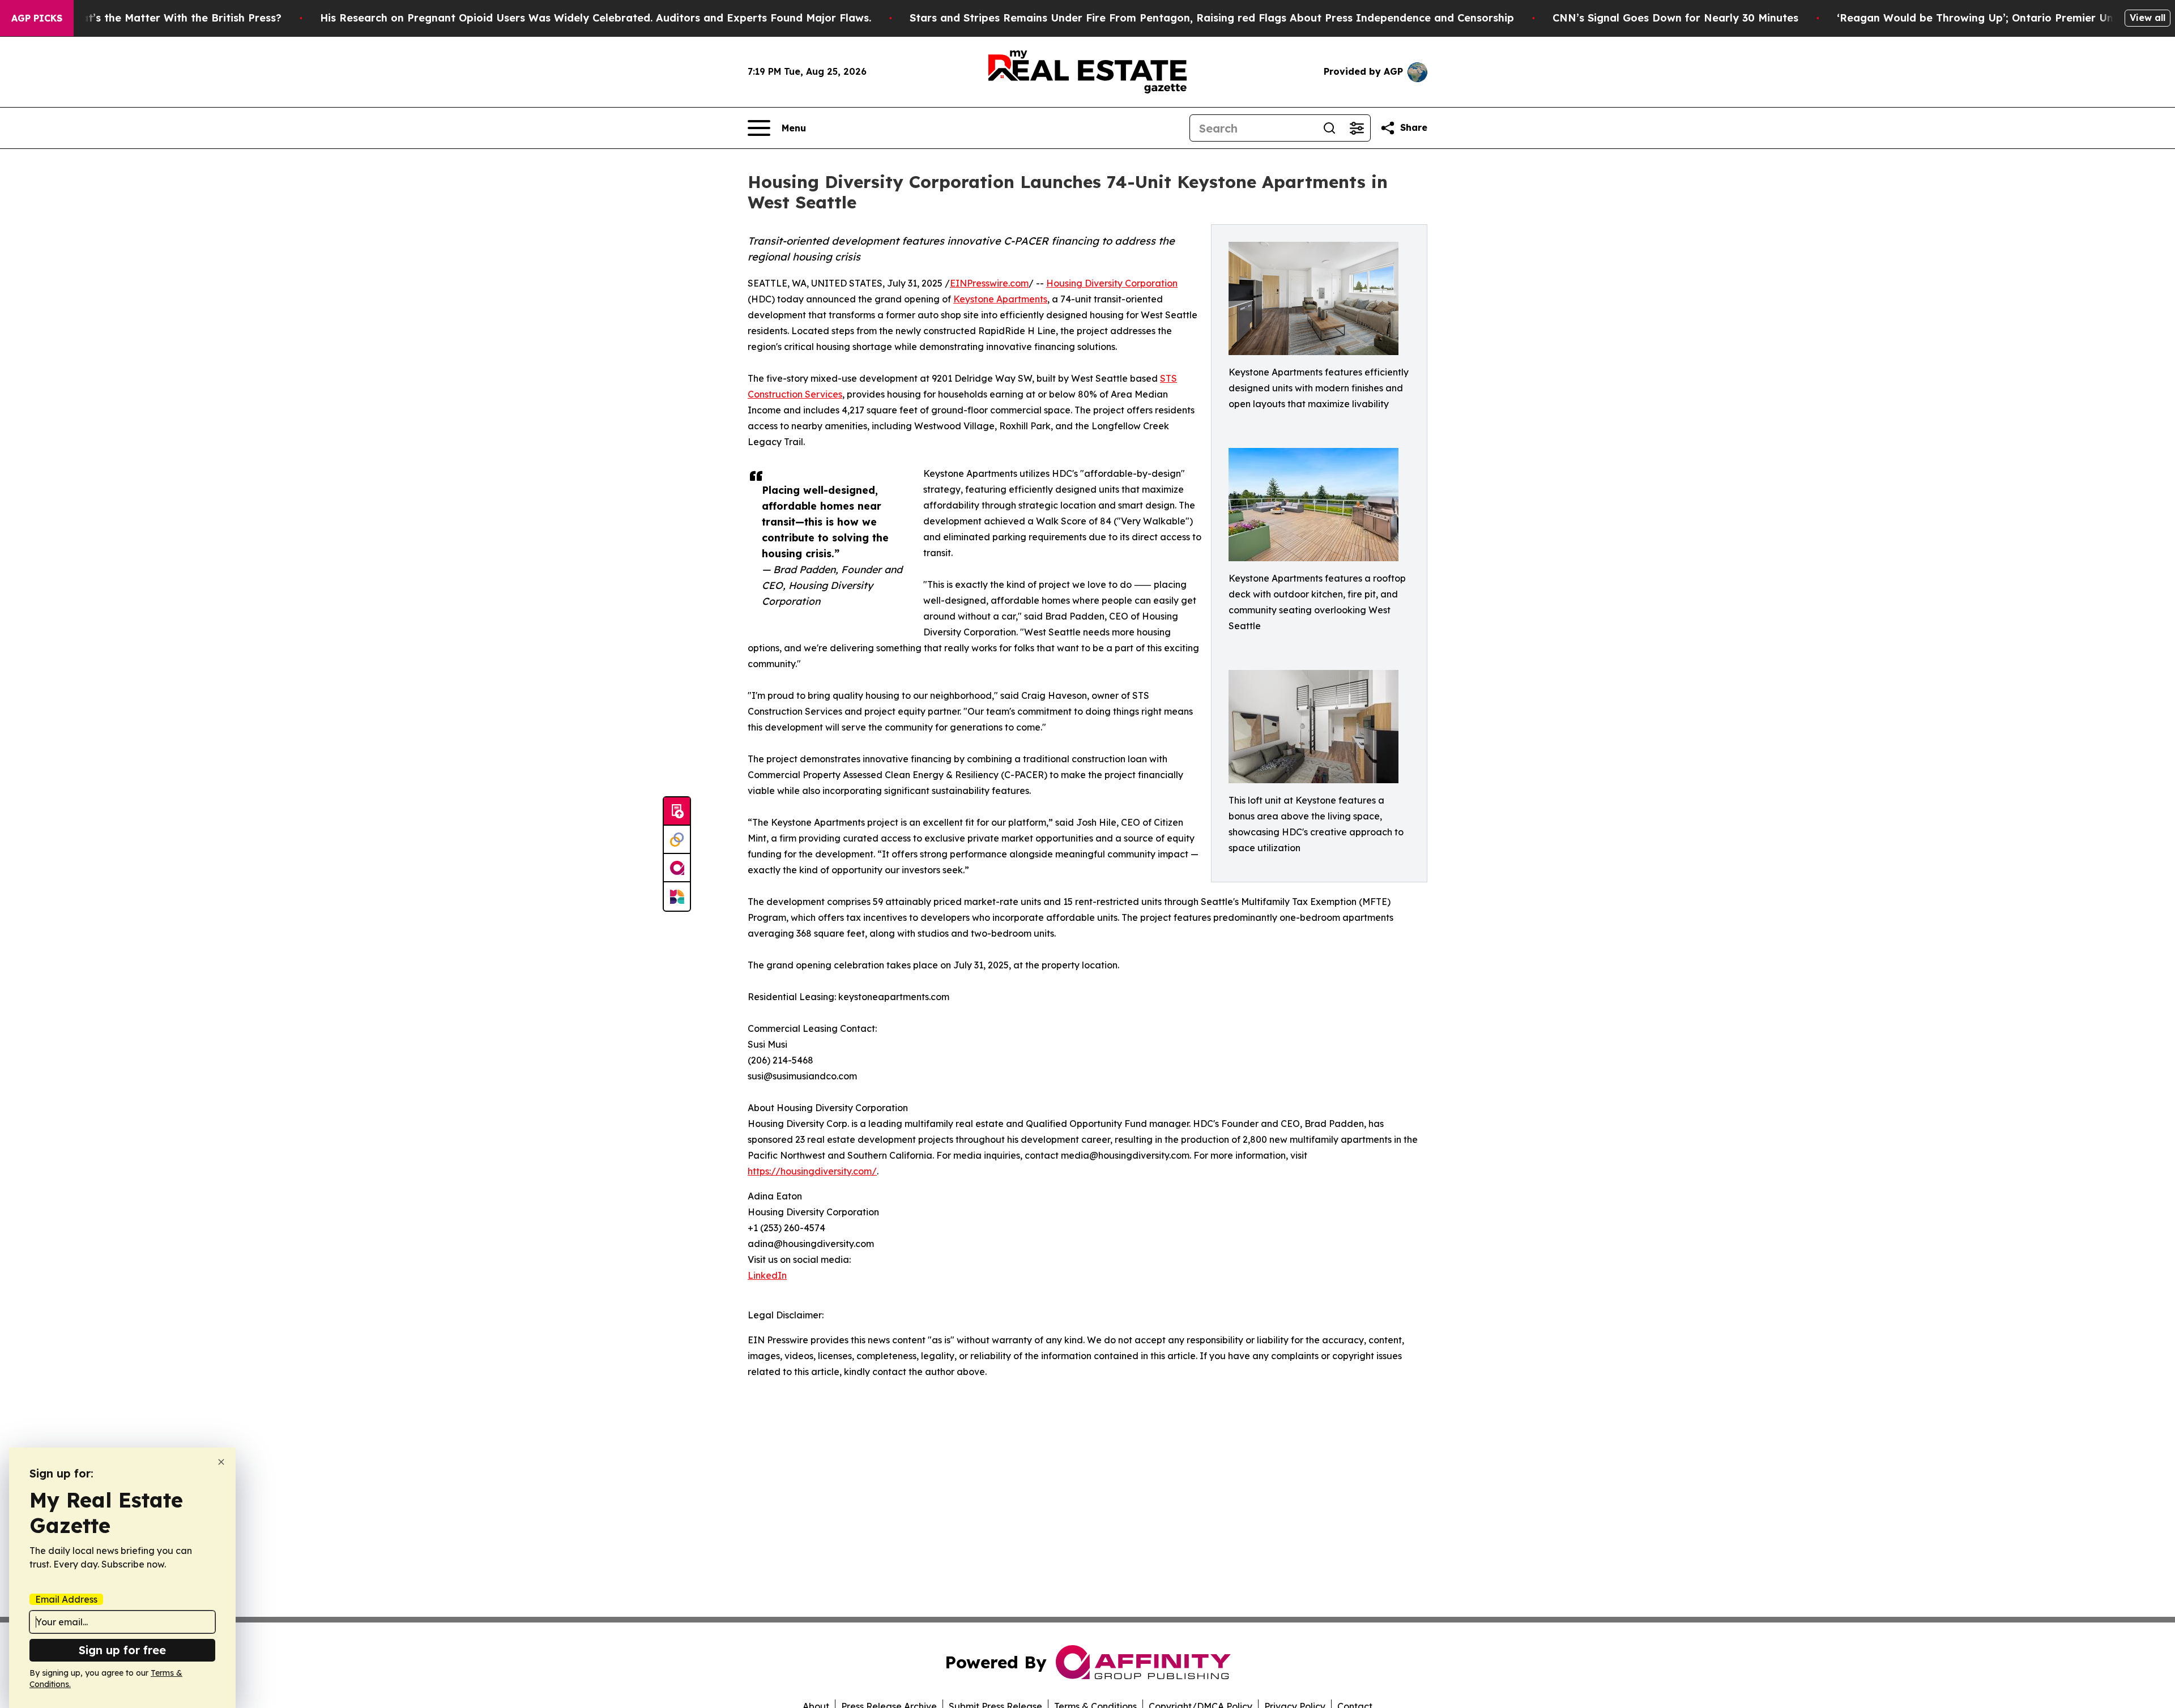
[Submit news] (677, 812)
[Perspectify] (677, 840)
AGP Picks (37, 18)
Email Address (66, 1599)
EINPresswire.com (989, 283)
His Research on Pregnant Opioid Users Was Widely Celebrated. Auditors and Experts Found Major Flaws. (596, 18)
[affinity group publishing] (677, 868)
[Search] (1329, 128)
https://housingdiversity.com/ (812, 1171)
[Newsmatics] (677, 896)
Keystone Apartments (1000, 299)
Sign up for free (122, 1650)
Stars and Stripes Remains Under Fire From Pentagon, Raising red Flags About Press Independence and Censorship (1212, 18)
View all (2148, 18)
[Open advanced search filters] (1357, 128)
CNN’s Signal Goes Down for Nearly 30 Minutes (1675, 18)
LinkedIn (767, 1275)
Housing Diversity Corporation (1112, 283)
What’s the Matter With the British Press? (173, 18)
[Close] (221, 1462)
